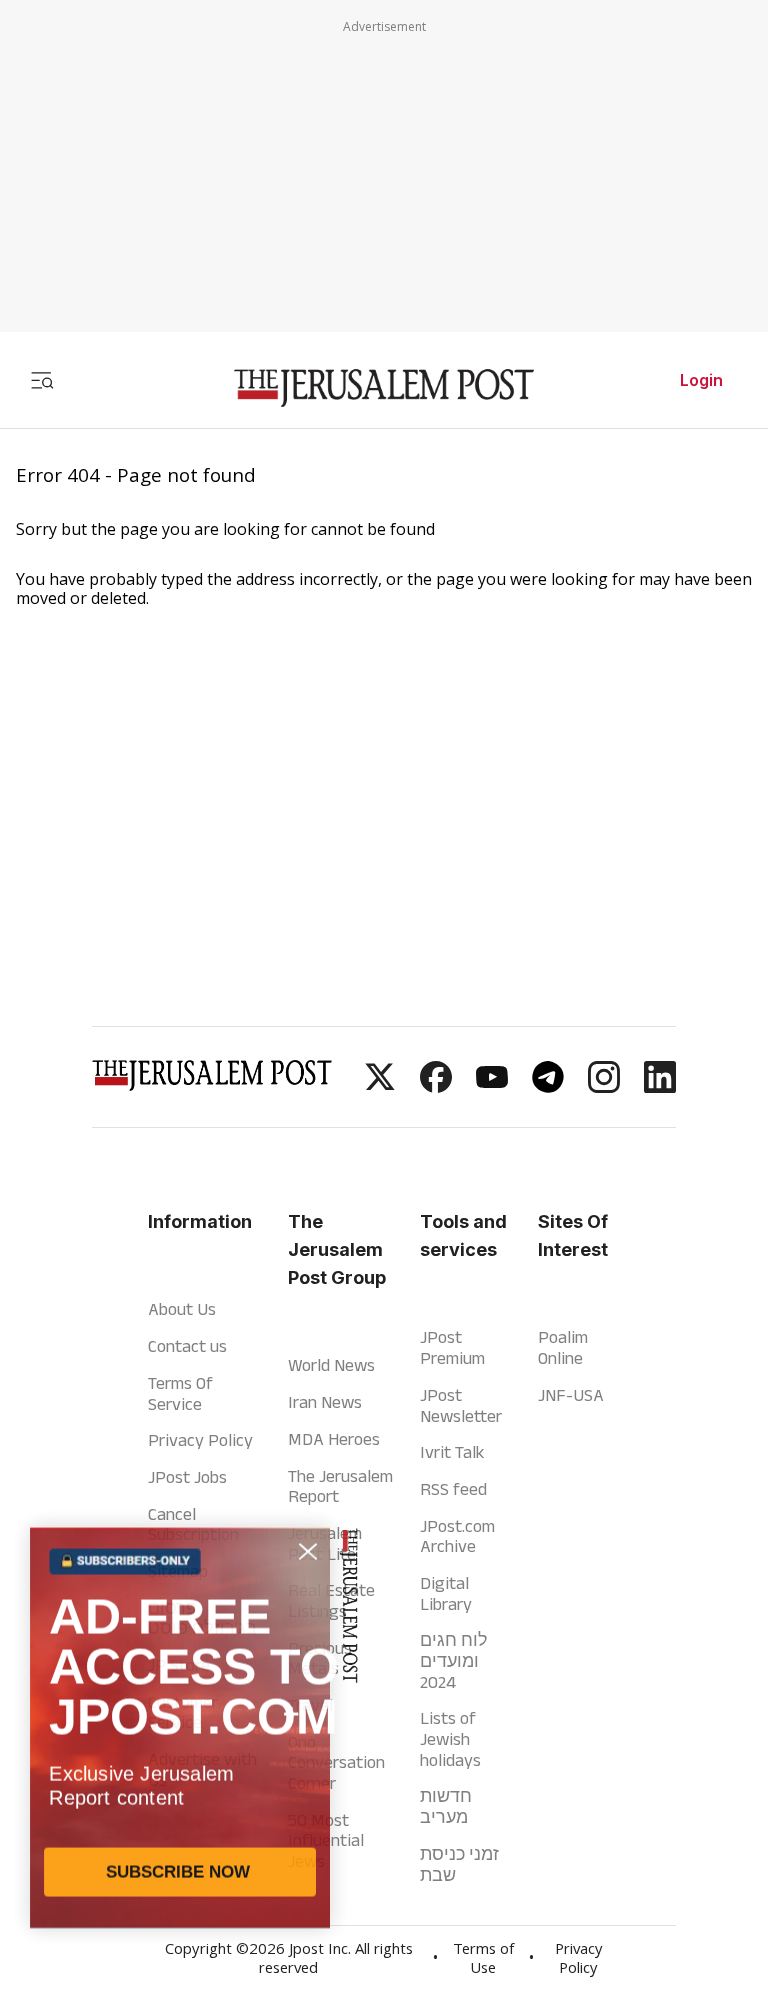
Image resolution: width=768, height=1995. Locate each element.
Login (701, 380)
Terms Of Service (180, 1393)
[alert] (180, 1765)
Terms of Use (483, 1960)
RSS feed (453, 1489)
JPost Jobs (187, 1477)
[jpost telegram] (548, 1087)
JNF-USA (571, 1395)
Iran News (325, 1402)
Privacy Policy (200, 1440)
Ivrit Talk (452, 1452)
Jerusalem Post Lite (325, 1543)
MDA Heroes (334, 1439)
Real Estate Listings (331, 1600)
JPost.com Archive (457, 1536)
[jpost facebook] (436, 1087)
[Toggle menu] (42, 380)
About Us (182, 1309)
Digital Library (446, 1593)
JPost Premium (452, 1347)
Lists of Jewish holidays (450, 1738)
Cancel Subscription (193, 1524)
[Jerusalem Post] (384, 388)
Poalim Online (563, 1347)
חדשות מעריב (446, 1806)
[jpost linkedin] (660, 1087)
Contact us (187, 1346)
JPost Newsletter (461, 1405)
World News (331, 1365)
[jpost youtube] (492, 1087)
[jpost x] (380, 1087)
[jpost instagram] (604, 1087)
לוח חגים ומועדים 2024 (454, 1660)
